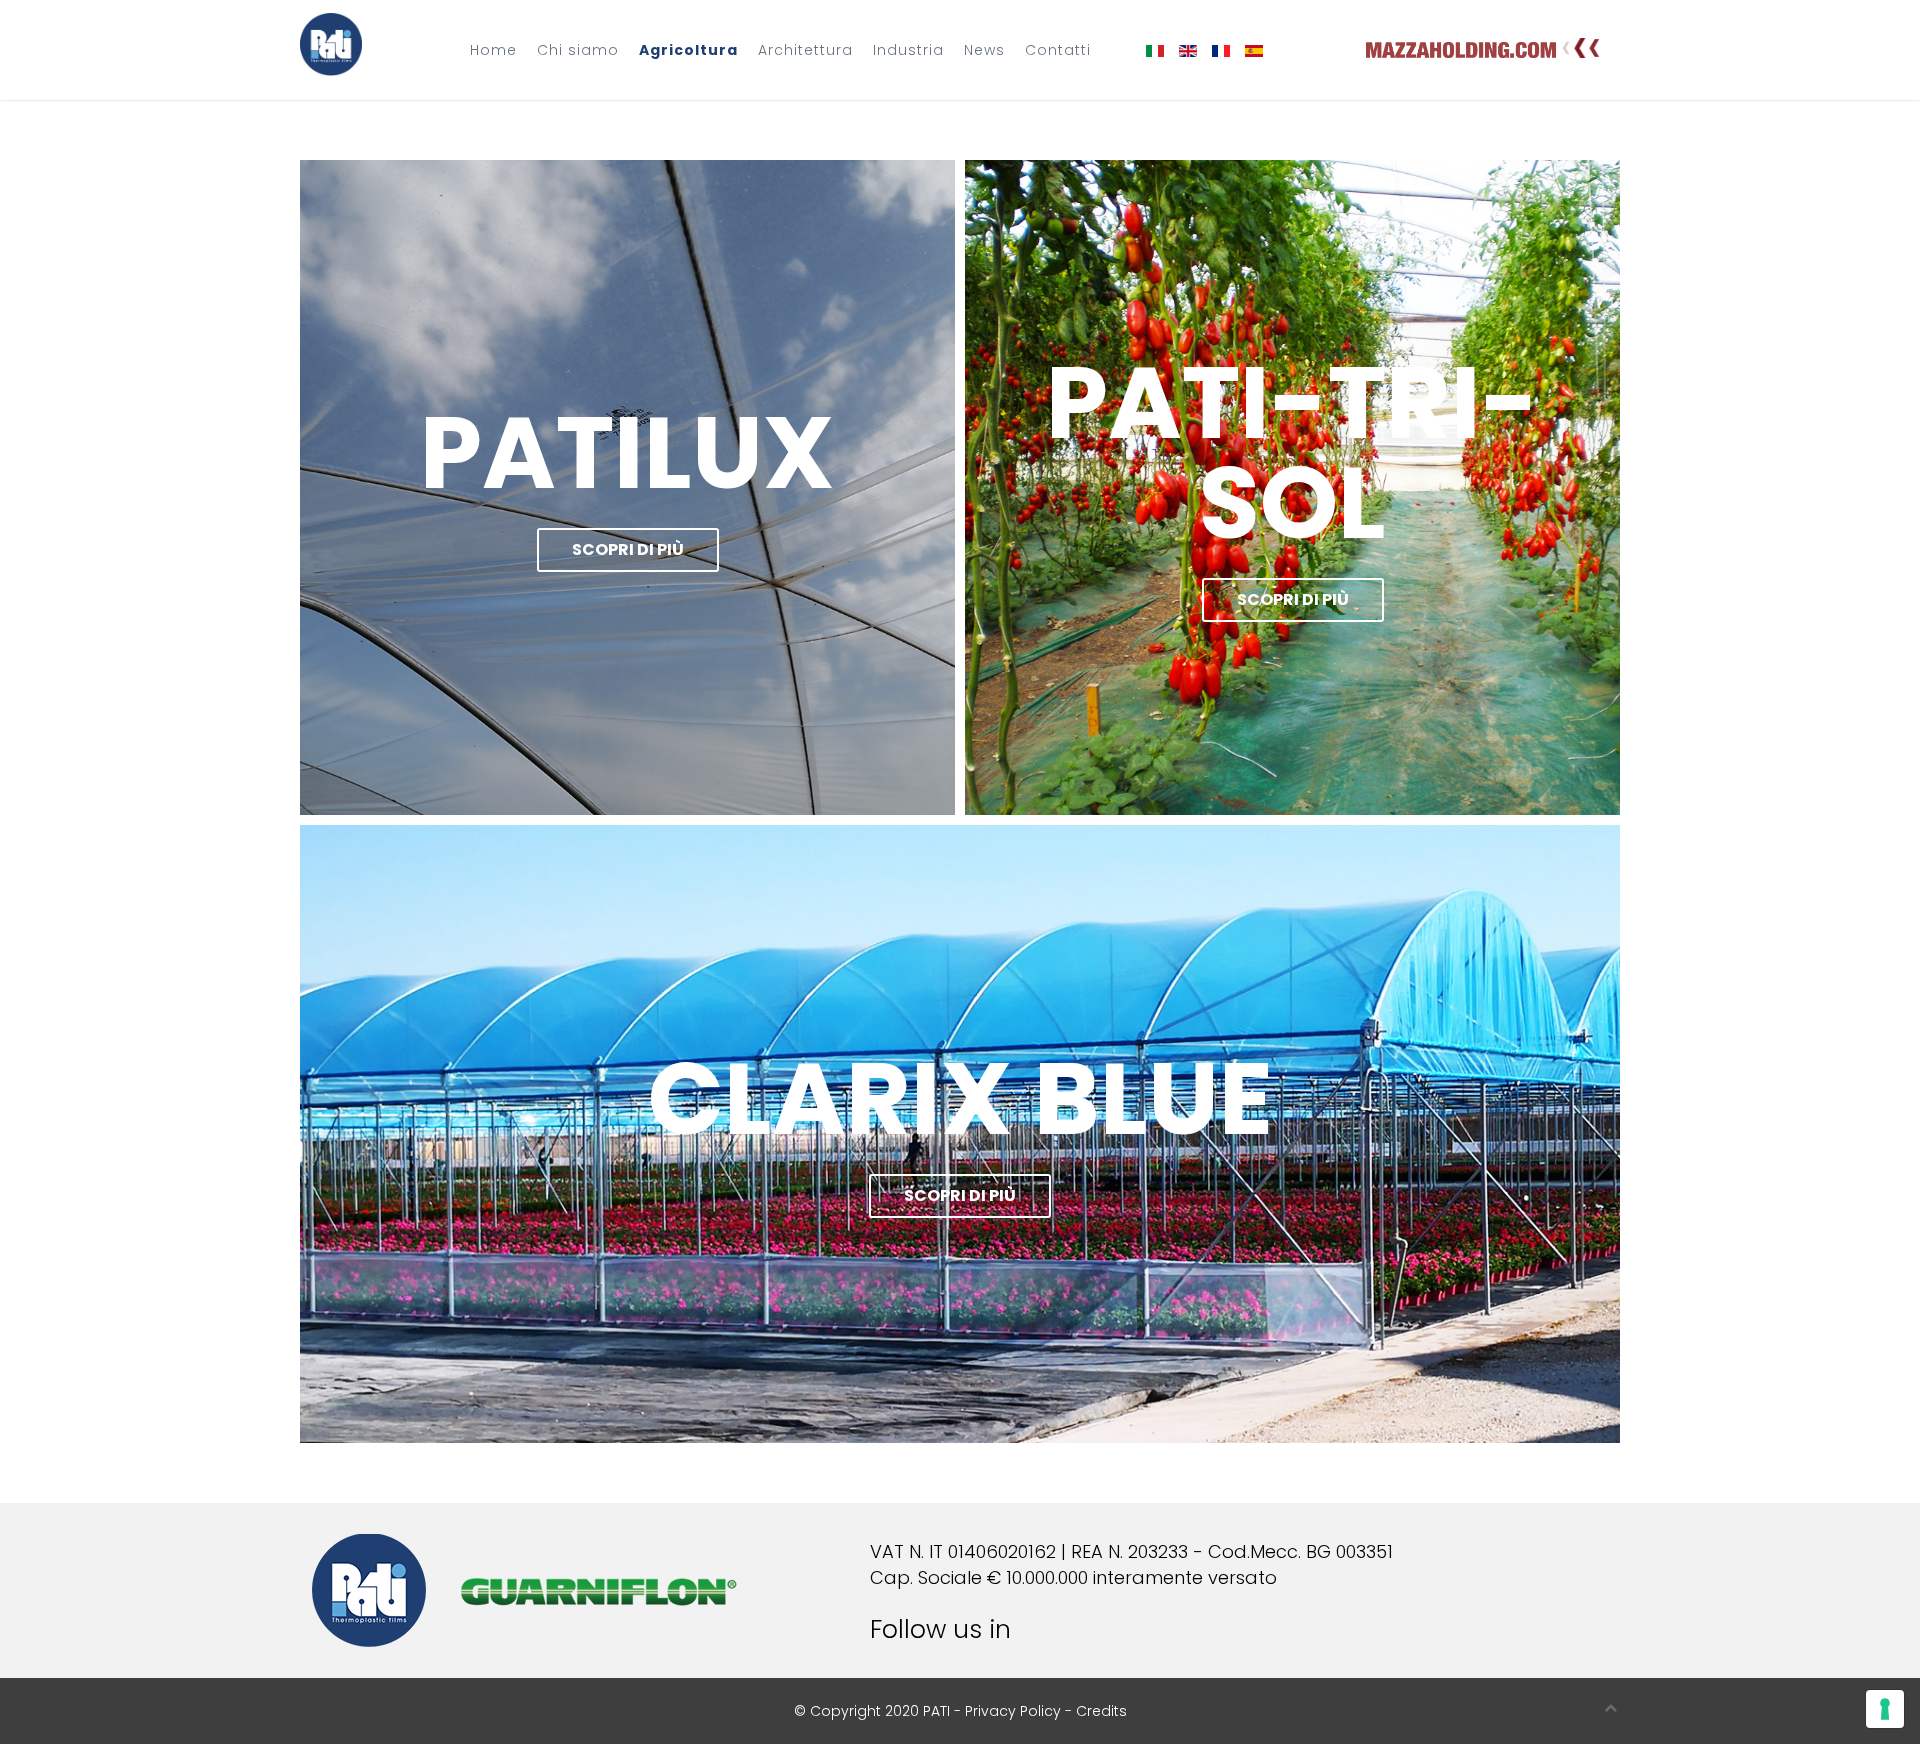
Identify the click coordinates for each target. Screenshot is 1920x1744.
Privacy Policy (1013, 1711)
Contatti (1058, 50)
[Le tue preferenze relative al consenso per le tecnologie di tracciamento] (1885, 1709)
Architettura (805, 50)
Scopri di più (628, 549)
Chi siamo (578, 50)
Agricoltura (688, 50)
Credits (1101, 1711)
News (984, 50)
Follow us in (947, 1630)
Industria (908, 50)
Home (493, 50)
